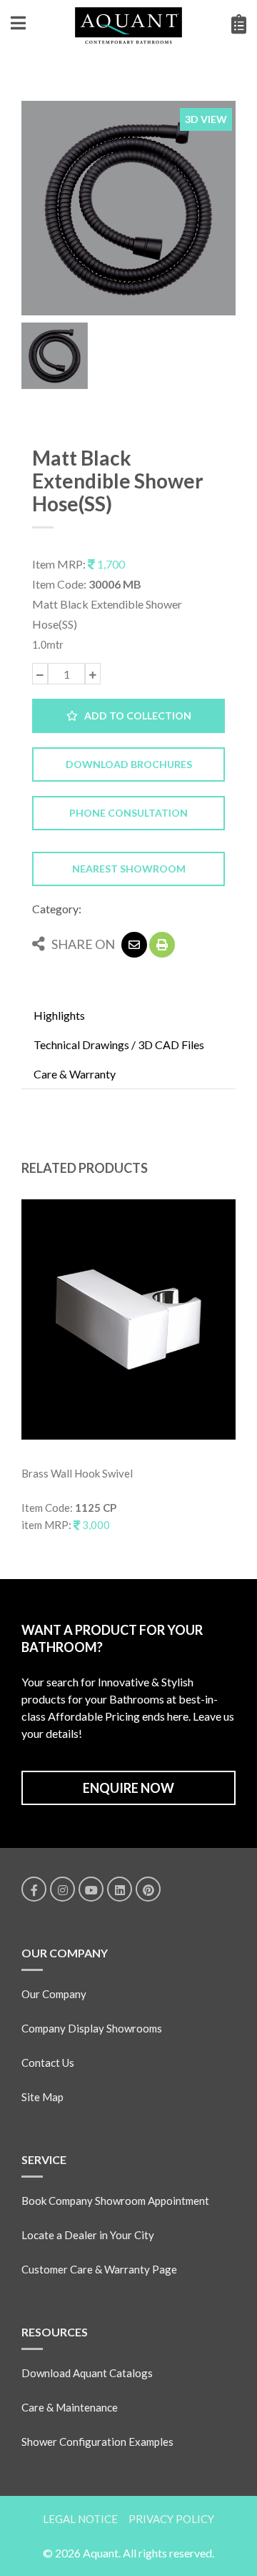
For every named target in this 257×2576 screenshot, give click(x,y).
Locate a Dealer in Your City (88, 2235)
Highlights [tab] (59, 1015)
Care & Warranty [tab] (75, 1074)
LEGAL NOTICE (80, 2519)
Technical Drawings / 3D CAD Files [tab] (119, 1044)
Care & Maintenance (70, 2407)
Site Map (42, 2097)
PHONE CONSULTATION (128, 813)
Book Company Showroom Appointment (115, 2201)
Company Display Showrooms (92, 2028)
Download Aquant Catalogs (87, 2373)
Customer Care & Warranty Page (99, 2269)
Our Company (54, 1994)
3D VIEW (206, 119)
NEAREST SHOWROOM (129, 869)
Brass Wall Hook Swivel (77, 1473)
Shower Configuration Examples (97, 2442)
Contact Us (48, 2063)
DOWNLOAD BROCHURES (129, 764)
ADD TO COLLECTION (135, 716)
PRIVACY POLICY (171, 2519)
